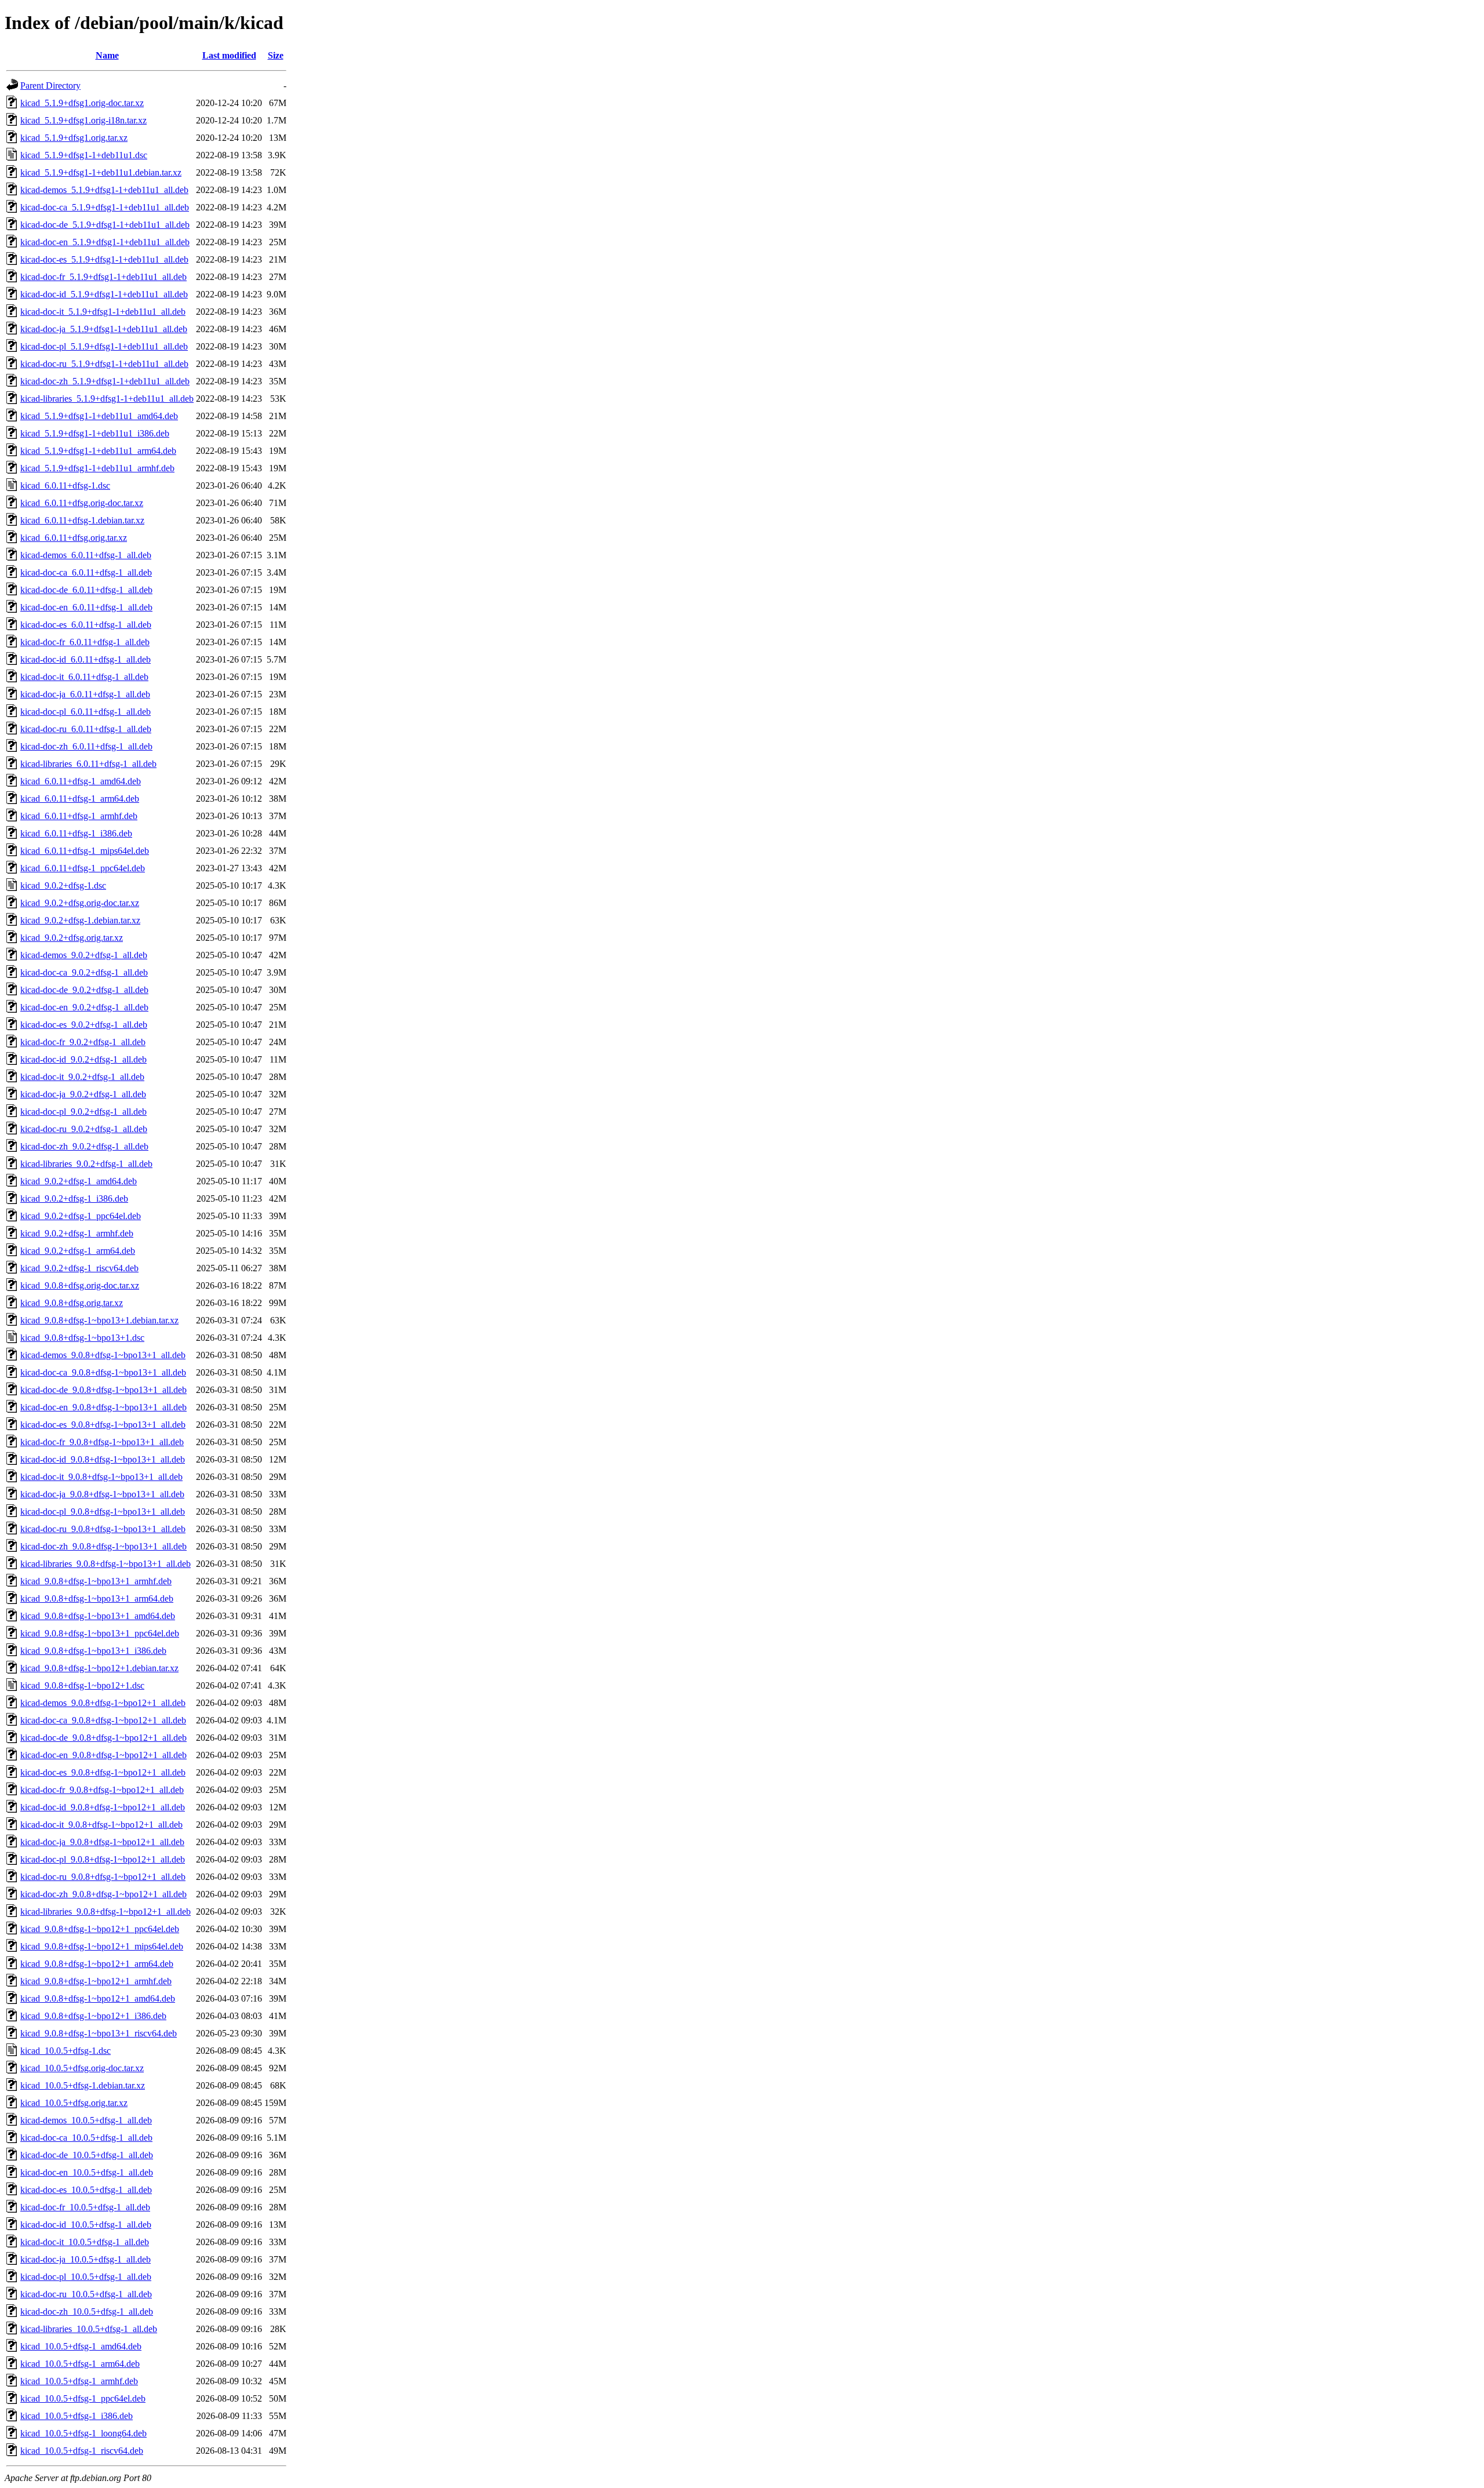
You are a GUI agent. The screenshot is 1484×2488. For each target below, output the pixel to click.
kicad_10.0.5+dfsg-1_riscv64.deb (82, 2451)
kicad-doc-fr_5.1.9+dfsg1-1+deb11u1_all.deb (103, 277)
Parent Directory (50, 86)
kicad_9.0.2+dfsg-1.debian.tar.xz (80, 920)
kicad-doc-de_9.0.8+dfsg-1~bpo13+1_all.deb (103, 1390)
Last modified (229, 55)
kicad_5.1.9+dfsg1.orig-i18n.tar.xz (83, 120)
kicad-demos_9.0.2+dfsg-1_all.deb (84, 955)
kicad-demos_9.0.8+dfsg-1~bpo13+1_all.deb (103, 1355)
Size (276, 55)
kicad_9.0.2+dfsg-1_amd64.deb (79, 1181)
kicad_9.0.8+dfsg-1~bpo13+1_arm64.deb (97, 1598)
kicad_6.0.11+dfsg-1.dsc (65, 485)
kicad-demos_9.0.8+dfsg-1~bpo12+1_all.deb (103, 1703)
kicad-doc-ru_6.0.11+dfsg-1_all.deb (86, 729)
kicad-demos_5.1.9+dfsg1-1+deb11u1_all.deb (104, 190)
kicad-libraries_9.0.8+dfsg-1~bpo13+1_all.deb (106, 1564)
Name (107, 55)
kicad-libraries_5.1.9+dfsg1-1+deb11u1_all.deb (107, 399)
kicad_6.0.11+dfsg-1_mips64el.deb (85, 851)
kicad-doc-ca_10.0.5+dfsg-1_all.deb (86, 2138)
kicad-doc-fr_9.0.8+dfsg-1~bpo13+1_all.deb (102, 1442)
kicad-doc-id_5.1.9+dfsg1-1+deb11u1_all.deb (104, 294)
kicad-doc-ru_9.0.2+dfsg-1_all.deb (84, 1129)
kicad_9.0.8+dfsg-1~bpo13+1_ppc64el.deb (100, 1633)
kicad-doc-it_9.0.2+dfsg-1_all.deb (82, 1077)
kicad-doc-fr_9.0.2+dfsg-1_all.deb (83, 1042)
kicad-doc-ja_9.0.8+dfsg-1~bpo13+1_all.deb (102, 1494)
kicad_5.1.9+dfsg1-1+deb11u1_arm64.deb (98, 451)
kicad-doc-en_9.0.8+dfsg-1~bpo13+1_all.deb (103, 1407)
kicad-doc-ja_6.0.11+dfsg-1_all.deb (85, 694)
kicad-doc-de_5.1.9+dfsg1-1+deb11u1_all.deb (105, 225)
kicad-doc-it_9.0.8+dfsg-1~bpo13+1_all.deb (101, 1477)
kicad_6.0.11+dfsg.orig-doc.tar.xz (82, 503)
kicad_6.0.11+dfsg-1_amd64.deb (81, 781)
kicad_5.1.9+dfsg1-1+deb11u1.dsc (84, 155)
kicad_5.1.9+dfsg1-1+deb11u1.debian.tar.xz (101, 172)
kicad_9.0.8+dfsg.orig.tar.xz (72, 1303)
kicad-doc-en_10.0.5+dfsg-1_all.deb (87, 2172)
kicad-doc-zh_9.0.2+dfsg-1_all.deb (84, 1146)
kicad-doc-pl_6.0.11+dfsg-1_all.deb (86, 712)
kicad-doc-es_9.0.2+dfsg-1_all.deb (84, 1025)
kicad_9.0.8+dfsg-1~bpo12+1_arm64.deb (97, 1964)
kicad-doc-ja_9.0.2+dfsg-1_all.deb (83, 1094)
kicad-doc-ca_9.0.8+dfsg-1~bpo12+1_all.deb (103, 1720)
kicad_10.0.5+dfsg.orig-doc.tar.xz (82, 2068)
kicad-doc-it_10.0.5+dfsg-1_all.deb (85, 2242)
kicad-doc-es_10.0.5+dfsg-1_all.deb (86, 2190)
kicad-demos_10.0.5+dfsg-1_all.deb (86, 2120)
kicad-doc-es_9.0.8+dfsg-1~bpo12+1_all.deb (103, 1772)
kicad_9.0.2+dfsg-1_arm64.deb (78, 1251)
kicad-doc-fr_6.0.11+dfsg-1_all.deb (85, 642)
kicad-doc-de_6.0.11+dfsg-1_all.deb (86, 590)
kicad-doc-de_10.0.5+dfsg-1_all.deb (87, 2155)
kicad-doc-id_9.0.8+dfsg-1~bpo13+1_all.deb (103, 1459)
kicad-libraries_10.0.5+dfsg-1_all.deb (89, 2329)
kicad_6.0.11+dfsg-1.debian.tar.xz (82, 520)
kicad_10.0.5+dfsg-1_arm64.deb (80, 2364)
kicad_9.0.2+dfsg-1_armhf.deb (77, 1233)
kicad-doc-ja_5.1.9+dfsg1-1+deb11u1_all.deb (104, 329)
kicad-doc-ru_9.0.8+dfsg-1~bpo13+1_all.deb (103, 1529)
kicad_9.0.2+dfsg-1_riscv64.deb (79, 1268)
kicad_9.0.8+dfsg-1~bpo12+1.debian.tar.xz (99, 1668)
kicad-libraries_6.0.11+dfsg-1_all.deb (88, 764)
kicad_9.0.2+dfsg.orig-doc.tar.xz (80, 903)
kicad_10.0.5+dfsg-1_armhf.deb (79, 2381)
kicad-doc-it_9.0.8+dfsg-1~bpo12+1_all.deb (101, 1825)
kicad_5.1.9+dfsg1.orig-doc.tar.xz (82, 103)
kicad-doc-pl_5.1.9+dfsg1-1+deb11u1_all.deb (104, 346)
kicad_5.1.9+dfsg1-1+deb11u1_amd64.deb (99, 416)
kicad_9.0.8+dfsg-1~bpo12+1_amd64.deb (98, 1998)
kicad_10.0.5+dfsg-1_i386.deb (77, 2416)
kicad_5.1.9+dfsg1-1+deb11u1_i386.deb (95, 433)
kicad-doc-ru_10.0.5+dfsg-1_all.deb (86, 2294)
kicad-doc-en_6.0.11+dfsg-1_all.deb (86, 607)
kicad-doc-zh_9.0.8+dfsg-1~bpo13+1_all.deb (103, 1546)
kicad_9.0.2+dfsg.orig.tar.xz (72, 938)
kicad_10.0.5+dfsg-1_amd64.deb (81, 2346)
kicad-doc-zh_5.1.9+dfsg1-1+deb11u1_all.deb (105, 381)
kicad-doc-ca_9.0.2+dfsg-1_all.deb (84, 972)
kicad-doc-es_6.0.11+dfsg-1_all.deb (86, 625)
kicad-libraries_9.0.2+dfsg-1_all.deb (86, 1164)
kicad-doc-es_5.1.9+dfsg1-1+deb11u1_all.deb (104, 259)
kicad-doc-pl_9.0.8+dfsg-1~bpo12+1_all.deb (103, 1859)
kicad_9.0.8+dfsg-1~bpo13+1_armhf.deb (96, 1581)
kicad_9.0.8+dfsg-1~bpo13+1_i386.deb (93, 1651)
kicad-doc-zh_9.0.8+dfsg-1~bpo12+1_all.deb (103, 1894)
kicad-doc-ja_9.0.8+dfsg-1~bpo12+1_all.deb (102, 1842)
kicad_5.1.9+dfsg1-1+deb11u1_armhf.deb (97, 468)
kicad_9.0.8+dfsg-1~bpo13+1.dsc (82, 1338)
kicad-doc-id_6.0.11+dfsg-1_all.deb (86, 659)
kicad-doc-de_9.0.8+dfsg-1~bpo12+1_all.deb (103, 1738)
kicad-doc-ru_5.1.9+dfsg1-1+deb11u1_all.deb (104, 364)
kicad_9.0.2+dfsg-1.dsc (63, 885)
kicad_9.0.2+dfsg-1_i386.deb (74, 1198)
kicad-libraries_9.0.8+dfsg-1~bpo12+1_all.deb (106, 1912)
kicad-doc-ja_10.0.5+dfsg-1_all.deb (86, 2259)
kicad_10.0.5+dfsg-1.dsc (66, 2051)
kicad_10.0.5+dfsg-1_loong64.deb (83, 2433)
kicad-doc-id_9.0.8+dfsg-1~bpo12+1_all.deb (103, 1807)
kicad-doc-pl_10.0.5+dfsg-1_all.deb (86, 2277)
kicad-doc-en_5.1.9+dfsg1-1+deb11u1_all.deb (105, 242)
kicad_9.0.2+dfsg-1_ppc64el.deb (81, 1216)
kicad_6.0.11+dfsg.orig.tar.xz (74, 538)
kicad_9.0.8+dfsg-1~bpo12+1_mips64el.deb (102, 1946)
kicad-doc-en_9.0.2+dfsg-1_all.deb (84, 1007)
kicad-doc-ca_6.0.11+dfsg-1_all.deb (86, 572)
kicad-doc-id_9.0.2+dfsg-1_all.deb (83, 1059)
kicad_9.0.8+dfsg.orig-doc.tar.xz (80, 1285)
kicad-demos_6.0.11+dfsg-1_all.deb (86, 555)
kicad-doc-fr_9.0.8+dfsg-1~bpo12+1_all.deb (102, 1790)
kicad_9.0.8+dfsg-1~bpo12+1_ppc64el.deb (100, 1929)
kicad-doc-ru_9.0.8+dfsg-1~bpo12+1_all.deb (103, 1877)
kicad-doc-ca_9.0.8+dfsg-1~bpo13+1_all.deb (103, 1372)
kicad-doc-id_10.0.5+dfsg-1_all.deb (86, 2225)
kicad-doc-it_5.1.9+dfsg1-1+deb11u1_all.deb (103, 312)
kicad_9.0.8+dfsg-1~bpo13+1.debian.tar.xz (99, 1320)
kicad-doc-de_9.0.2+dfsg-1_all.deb (84, 990)
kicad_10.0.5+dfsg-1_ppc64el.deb (83, 2398)
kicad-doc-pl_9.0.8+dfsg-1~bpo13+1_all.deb (103, 1512)
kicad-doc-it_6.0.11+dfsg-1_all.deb (84, 677)
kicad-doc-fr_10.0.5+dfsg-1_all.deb (85, 2207)
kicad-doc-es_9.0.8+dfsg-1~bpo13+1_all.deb (103, 1425)
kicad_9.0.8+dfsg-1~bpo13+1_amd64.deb (98, 1616)
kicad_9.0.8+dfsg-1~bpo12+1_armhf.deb (96, 1981)
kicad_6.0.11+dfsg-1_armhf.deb (79, 816)
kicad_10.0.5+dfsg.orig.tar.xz (74, 2103)
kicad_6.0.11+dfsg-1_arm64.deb (80, 799)
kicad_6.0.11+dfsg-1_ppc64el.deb (83, 868)
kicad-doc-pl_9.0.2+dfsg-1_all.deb (83, 1112)
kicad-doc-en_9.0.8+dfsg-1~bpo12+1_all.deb (103, 1755)
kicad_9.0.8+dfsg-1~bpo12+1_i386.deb (93, 2016)
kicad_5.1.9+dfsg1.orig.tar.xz (74, 138)
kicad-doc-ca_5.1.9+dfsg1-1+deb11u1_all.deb (105, 207)
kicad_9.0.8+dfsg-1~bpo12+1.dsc (82, 1685)
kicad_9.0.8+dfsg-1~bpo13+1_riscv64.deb (99, 2033)
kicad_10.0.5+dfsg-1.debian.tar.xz (83, 2085)
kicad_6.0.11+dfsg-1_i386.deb (76, 833)
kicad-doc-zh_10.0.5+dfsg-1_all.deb (87, 2311)
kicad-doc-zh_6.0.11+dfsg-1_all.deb (86, 746)
